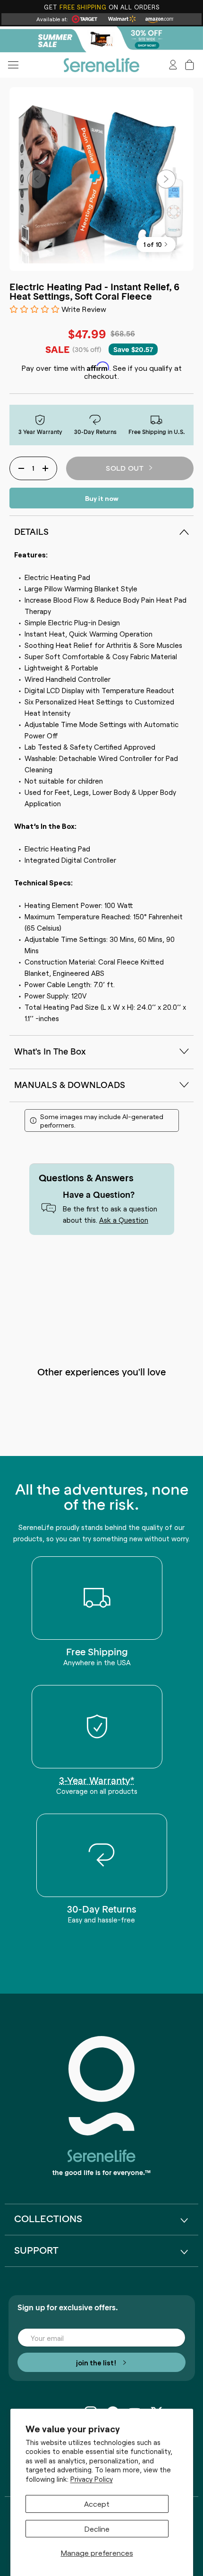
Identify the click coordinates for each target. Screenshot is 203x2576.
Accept (97, 2503)
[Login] (173, 65)
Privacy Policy (92, 2479)
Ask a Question (124, 1220)
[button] (190, 65)
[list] (102, 179)
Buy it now (102, 498)
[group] (101, 39)
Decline (97, 2528)
